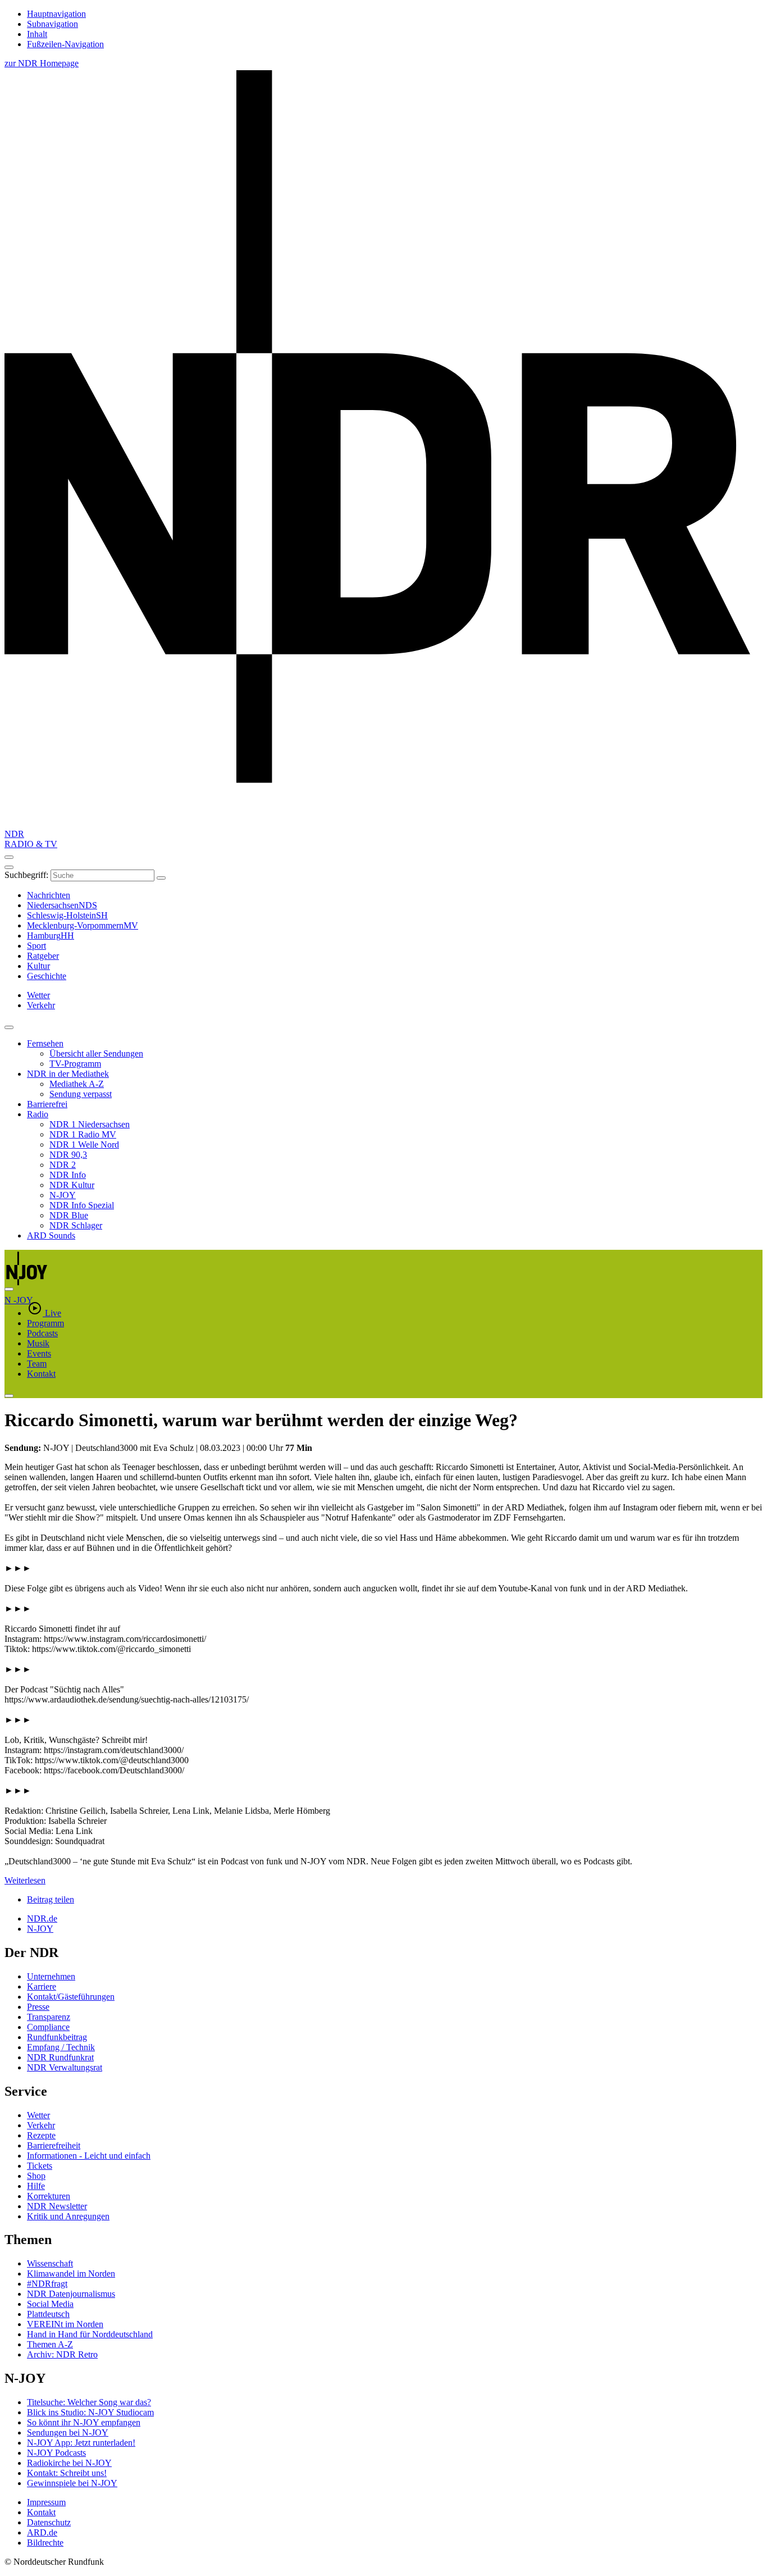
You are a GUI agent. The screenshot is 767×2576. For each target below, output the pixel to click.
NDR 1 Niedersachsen (90, 1124)
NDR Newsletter (57, 2206)
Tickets (40, 2166)
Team (37, 1364)
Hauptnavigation (56, 14)
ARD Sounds (51, 1235)
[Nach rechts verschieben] (9, 1289)
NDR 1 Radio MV (83, 1134)
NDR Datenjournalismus (71, 2294)
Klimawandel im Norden (71, 2274)
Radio (38, 1114)
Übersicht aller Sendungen (96, 1053)
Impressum (46, 2502)
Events (39, 1353)
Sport (36, 946)
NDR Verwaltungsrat (65, 2067)
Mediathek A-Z (77, 1084)
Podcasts (42, 1333)
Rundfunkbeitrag (57, 2037)
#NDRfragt (47, 2284)
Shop (36, 2176)
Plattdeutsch (48, 2314)
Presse (38, 2007)
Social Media (50, 2304)
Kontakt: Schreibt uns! (67, 2473)
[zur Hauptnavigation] (9, 857)
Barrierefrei (47, 1104)
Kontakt (41, 1374)
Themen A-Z (50, 2344)
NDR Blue (69, 1215)
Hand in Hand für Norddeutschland (90, 2334)
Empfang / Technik (61, 2047)
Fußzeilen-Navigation (65, 44)
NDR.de (42, 1919)
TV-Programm (75, 1064)
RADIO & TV (31, 844)
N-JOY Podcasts (56, 2453)
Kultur (38, 966)
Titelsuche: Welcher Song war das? (89, 2402)
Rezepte (41, 2135)
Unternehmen (51, 1976)
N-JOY (63, 1195)
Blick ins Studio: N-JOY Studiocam (90, 2412)
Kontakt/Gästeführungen (71, 1997)
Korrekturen (49, 2196)
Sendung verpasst (81, 1094)
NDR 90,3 (68, 1155)
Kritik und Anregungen (68, 2216)
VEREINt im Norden (65, 2324)
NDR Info (68, 1175)
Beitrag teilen (51, 1899)
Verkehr (41, 2125)
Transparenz (49, 2017)
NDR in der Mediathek (68, 1074)
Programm (45, 1323)
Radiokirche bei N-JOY (69, 2463)
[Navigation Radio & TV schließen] (9, 1027)
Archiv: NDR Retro (62, 2354)
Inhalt (37, 34)
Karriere (42, 1986)
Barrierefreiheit (54, 2145)
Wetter (38, 2115)
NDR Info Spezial (82, 1205)
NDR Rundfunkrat (60, 2057)
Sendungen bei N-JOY (68, 2432)
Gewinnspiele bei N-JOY (72, 2483)
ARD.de (42, 2532)
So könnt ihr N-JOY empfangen (84, 2422)
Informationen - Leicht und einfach (89, 2156)
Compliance (48, 2027)
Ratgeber (43, 956)
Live (53, 1313)
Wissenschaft (50, 2263)
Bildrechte (45, 2543)
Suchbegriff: (26, 875)
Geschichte (47, 976)
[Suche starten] (161, 878)
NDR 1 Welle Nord (84, 1144)
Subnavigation (52, 24)
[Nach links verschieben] (9, 1396)
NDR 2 (63, 1165)
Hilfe (36, 2186)
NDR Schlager (76, 1225)
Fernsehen (45, 1043)
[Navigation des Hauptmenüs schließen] (9, 867)
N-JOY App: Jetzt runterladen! (81, 2443)
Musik (38, 1343)
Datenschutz (49, 2522)
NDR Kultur (72, 1185)
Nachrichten (49, 895)
